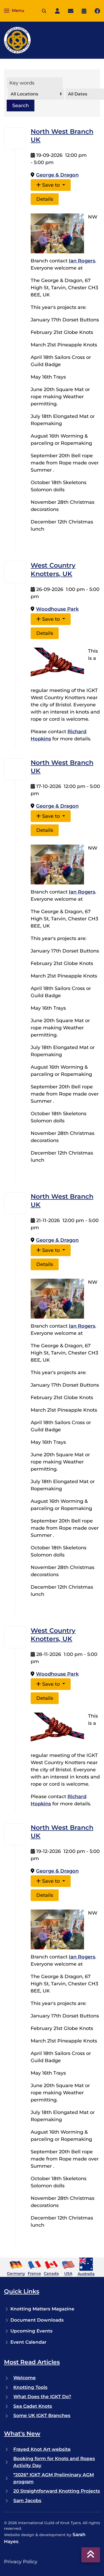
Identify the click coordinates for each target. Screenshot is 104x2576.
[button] (14, 11)
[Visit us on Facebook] (97, 11)
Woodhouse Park (57, 609)
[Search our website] (44, 11)
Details (45, 199)
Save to (51, 185)
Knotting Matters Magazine (42, 2309)
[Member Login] (57, 11)
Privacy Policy (21, 2562)
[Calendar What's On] (84, 11)
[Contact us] (71, 11)
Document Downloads (37, 2320)
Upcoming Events (31, 2331)
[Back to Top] (91, 2555)
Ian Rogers (82, 261)
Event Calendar (28, 2342)
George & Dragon (57, 175)
